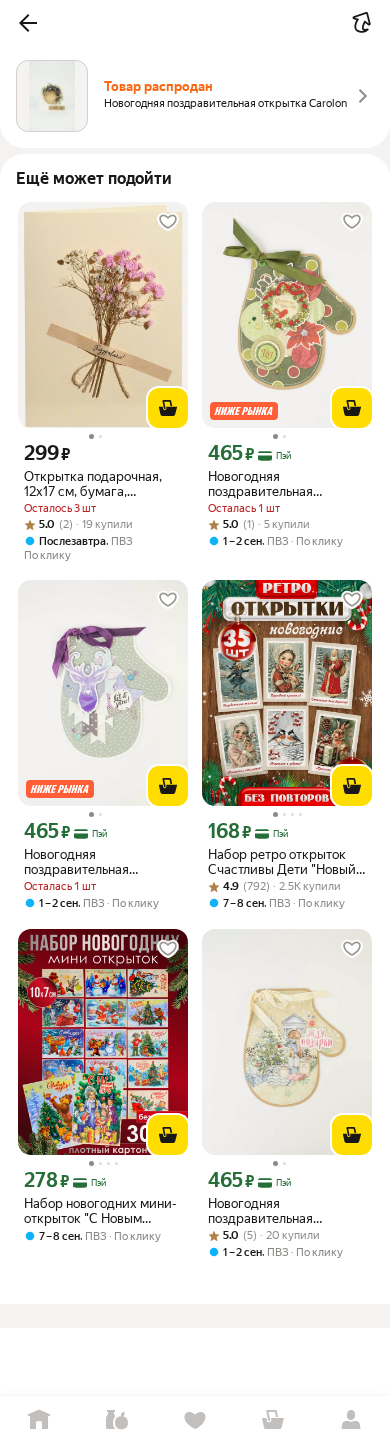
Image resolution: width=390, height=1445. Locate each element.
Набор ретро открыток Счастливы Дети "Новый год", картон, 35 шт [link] (282, 862)
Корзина (273, 1420)
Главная (39, 1420)
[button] (28, 23)
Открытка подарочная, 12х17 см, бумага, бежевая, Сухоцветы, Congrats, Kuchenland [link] (93, 484)
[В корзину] (168, 408)
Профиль (351, 1420)
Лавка (117, 1420)
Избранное (195, 1420)
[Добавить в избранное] (168, 222)
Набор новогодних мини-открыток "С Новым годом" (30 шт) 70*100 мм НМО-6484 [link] (100, 1211)
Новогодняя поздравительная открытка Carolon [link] (260, 484)
